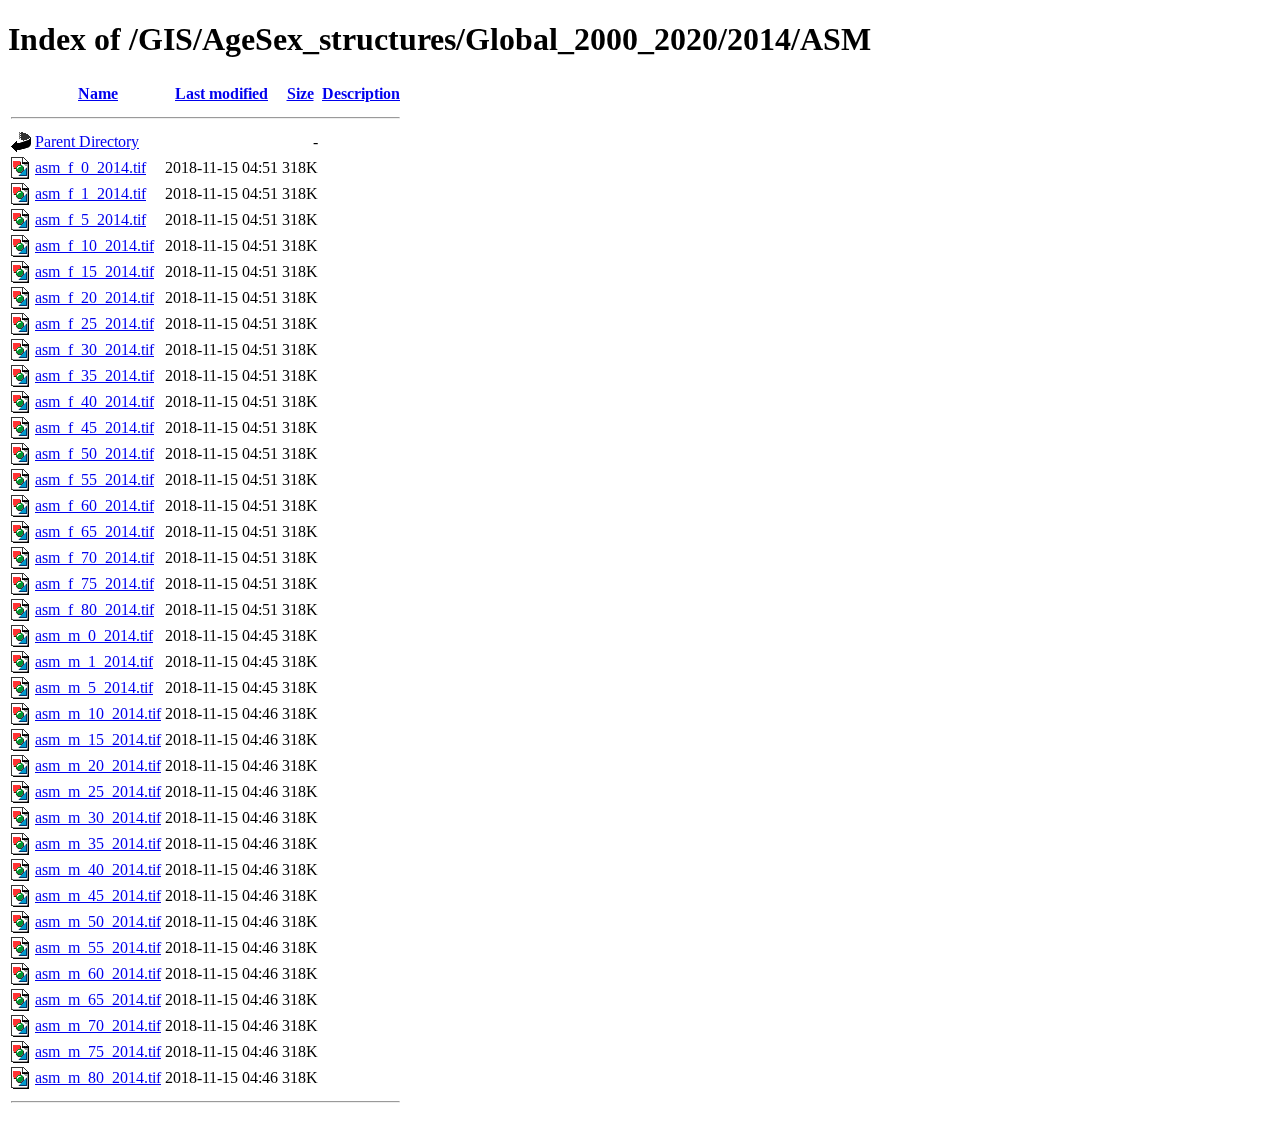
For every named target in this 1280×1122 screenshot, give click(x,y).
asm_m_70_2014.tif (98, 1025)
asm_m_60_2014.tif (98, 973)
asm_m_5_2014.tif (94, 687)
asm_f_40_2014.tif (94, 401)
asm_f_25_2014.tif (94, 323)
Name (98, 93)
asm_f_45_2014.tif (94, 427)
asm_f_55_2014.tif (94, 479)
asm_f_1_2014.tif (90, 193)
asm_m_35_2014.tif (98, 843)
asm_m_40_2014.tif (98, 869)
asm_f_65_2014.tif (94, 531)
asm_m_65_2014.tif (98, 999)
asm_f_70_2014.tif (94, 557)
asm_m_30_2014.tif (98, 817)
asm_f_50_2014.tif (94, 453)
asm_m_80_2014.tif (98, 1077)
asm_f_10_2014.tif (94, 245)
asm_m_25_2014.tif (98, 791)
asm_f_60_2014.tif (94, 505)
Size (300, 93)
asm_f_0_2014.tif (90, 167)
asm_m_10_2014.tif (98, 713)
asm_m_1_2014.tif (94, 661)
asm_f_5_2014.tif (90, 219)
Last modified (221, 93)
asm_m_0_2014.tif (94, 635)
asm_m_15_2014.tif (98, 739)
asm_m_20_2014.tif (98, 765)
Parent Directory (87, 141)
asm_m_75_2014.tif (98, 1051)
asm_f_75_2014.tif (94, 583)
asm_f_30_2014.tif (94, 349)
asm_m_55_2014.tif (98, 947)
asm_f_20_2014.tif (94, 297)
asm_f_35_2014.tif (94, 375)
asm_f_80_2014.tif (94, 609)
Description (361, 93)
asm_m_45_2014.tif (98, 895)
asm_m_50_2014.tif (98, 921)
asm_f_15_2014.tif (94, 271)
